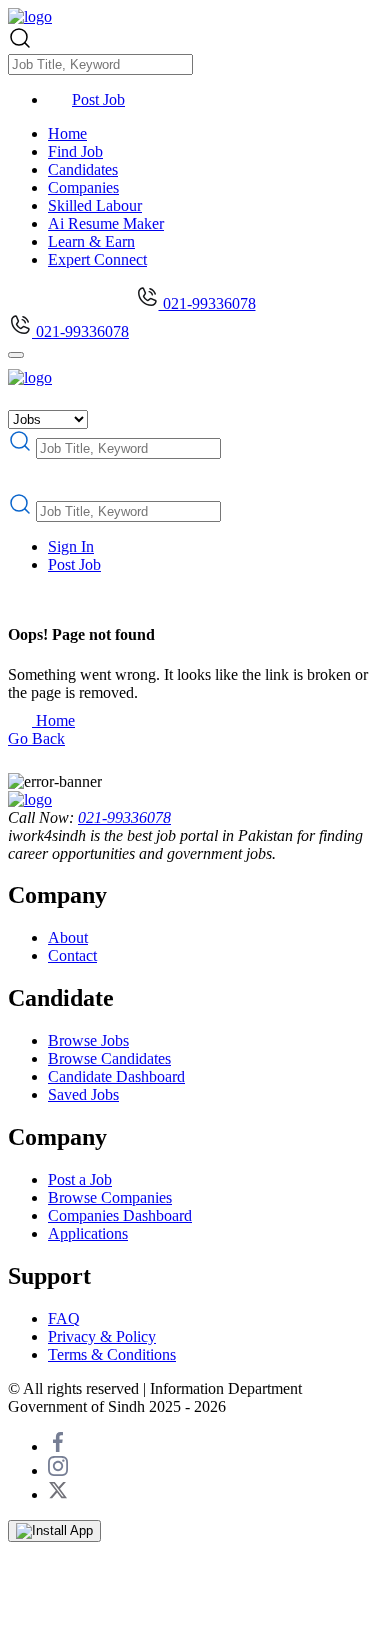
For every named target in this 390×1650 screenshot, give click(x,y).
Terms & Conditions (112, 1354)
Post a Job (80, 1179)
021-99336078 (207, 303)
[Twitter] (58, 1494)
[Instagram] (58, 1470)
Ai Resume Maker (106, 223)
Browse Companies (110, 1197)
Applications (88, 1233)
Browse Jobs (88, 1040)
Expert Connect (97, 259)
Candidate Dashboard (116, 1076)
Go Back (36, 738)
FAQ (64, 1318)
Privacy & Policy (102, 1336)
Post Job (98, 99)
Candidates (83, 169)
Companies (83, 187)
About (68, 937)
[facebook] (58, 1446)
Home (67, 133)
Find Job (75, 151)
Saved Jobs (83, 1094)
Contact (72, 955)
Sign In (71, 546)
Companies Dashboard (120, 1215)
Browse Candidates (109, 1058)
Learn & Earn (91, 241)
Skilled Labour (95, 205)
